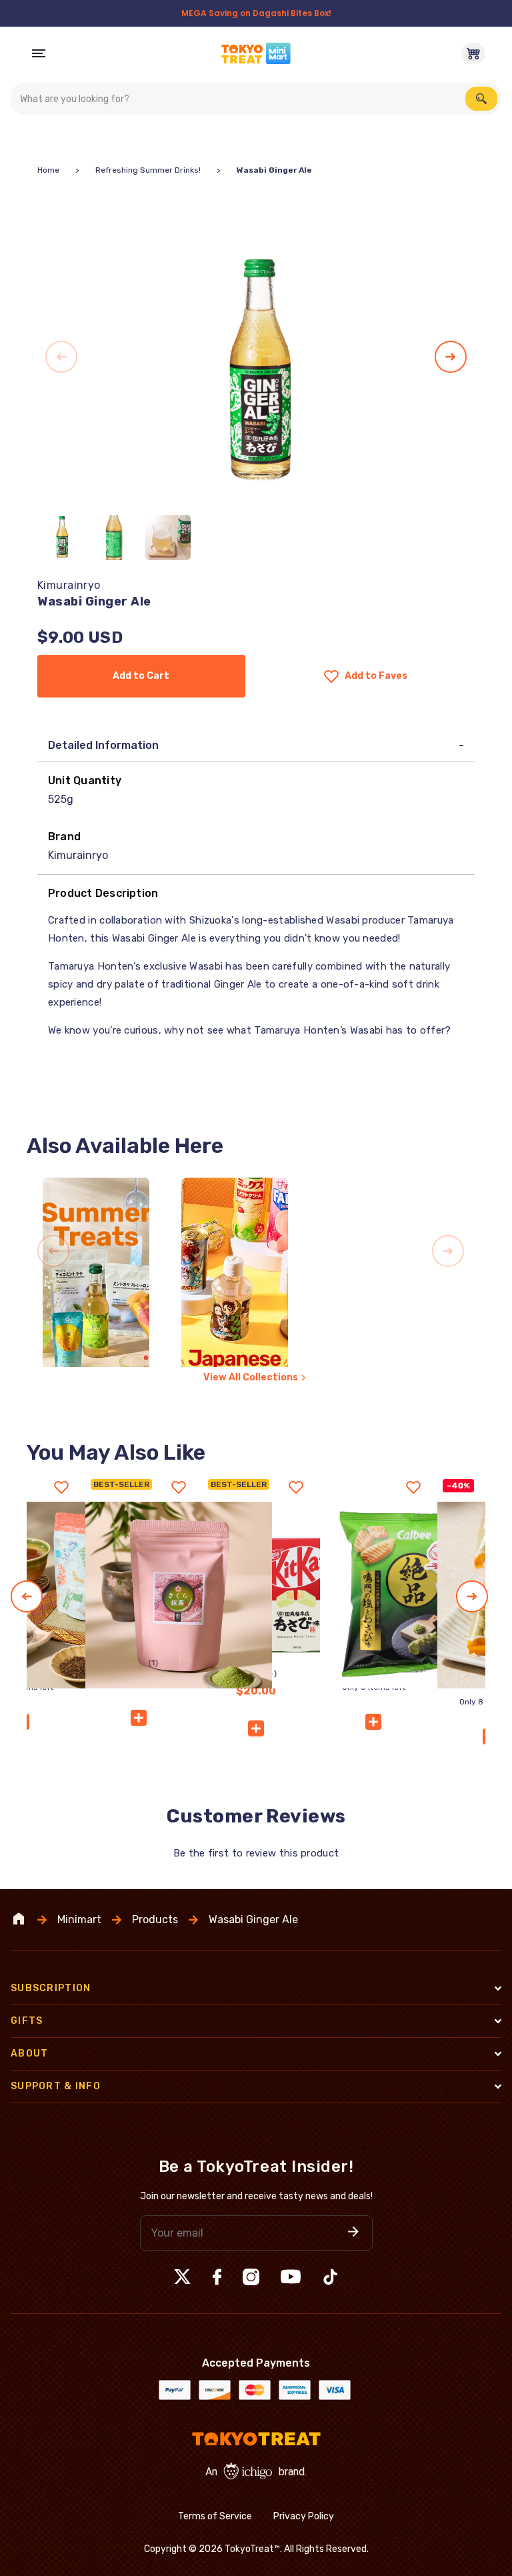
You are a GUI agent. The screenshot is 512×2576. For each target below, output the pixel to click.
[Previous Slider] (61, 357)
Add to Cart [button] (141, 676)
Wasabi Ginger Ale (253, 1920)
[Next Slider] (451, 357)
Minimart (79, 1920)
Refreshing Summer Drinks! (148, 170)
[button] (256, 1728)
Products (155, 1920)
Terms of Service (215, 2516)
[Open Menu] (39, 53)
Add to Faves (376, 676)
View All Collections (251, 1377)
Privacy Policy (304, 2516)
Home (48, 170)
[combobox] (256, 99)
